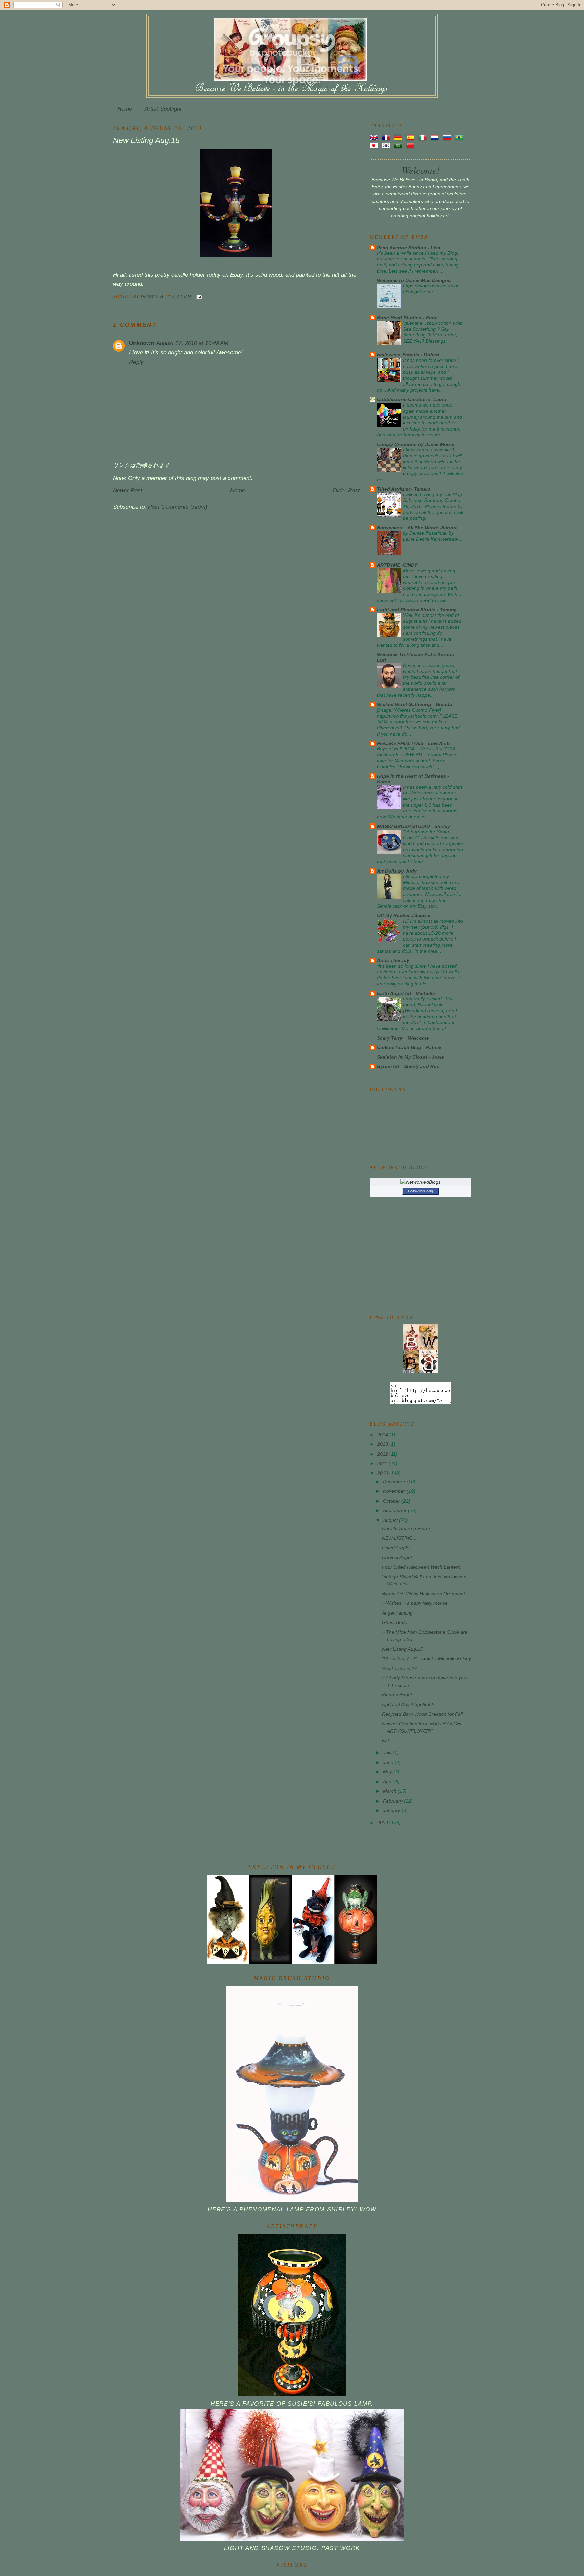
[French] (387, 137)
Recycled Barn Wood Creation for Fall (422, 1714)
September (395, 1510)
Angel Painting (397, 1613)
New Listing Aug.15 (402, 1649)
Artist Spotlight (163, 109)
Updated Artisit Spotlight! (408, 1704)
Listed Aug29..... (399, 1548)
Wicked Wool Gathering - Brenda (415, 704)
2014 (383, 1435)
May (388, 1772)
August (391, 1520)
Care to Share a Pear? (406, 1528)
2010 (383, 1473)
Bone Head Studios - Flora (407, 318)
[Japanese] (375, 145)
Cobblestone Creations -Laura (412, 399)
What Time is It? (399, 1668)
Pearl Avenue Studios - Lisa (409, 248)
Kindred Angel (397, 1695)
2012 (383, 1454)
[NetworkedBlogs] (421, 1182)
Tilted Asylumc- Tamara (404, 489)
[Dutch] (436, 137)
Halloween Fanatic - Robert (408, 355)
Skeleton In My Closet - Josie (410, 1057)
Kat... (387, 1740)
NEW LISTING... (399, 1538)
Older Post (346, 491)
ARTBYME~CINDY (397, 565)
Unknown (142, 343)
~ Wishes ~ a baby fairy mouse (415, 1603)
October (392, 1501)
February (393, 1801)
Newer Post (128, 491)
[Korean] (387, 145)
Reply (136, 362)
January (392, 1810)
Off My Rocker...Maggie (404, 915)
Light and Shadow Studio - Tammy (417, 610)
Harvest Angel (397, 1557)
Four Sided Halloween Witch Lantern (421, 1567)
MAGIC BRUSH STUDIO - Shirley (413, 826)
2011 (383, 1463)
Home (125, 109)
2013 (383, 1444)
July (388, 1753)
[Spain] (412, 137)
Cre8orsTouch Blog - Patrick (409, 1047)
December (395, 1482)
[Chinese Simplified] (412, 145)
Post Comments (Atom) (178, 507)
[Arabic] (399, 145)
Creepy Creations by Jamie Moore (416, 444)
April (388, 1782)
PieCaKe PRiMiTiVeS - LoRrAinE (413, 743)
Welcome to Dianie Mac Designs (414, 280)
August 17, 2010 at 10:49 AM (192, 343)
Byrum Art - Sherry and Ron (408, 1066)
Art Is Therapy (393, 960)
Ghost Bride (395, 1622)
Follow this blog (420, 1191)
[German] (399, 137)
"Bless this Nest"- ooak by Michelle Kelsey (427, 1658)
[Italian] (424, 137)
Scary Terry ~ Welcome (403, 1038)
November (395, 1491)
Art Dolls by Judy (397, 871)
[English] (375, 137)
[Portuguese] (460, 137)
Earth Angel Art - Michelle (406, 993)
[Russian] (448, 137)
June (389, 1762)
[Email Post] (199, 296)
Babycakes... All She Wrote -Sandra (417, 528)
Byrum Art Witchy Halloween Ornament (423, 1594)
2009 (383, 1823)
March (390, 1791)
